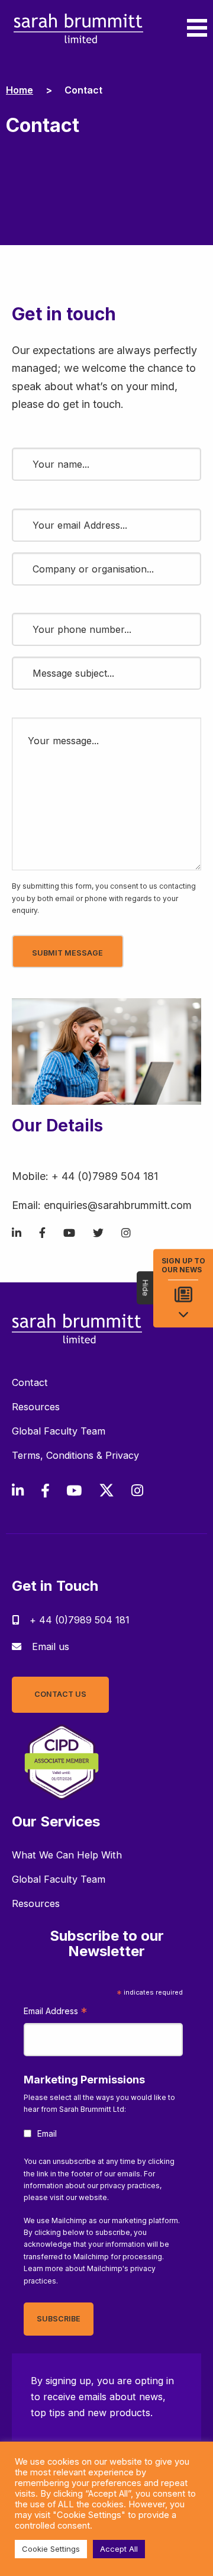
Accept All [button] (119, 2549)
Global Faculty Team (59, 1431)
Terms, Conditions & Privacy (75, 1455)
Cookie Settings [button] (51, 2549)
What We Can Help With (67, 1855)
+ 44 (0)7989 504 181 (105, 1176)
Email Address (55, 2013)
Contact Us (60, 1694)
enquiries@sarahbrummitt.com (118, 1205)
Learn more (43, 2268)
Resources (36, 1407)
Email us (51, 1646)
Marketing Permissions (84, 2080)
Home (20, 90)
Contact (30, 1382)
